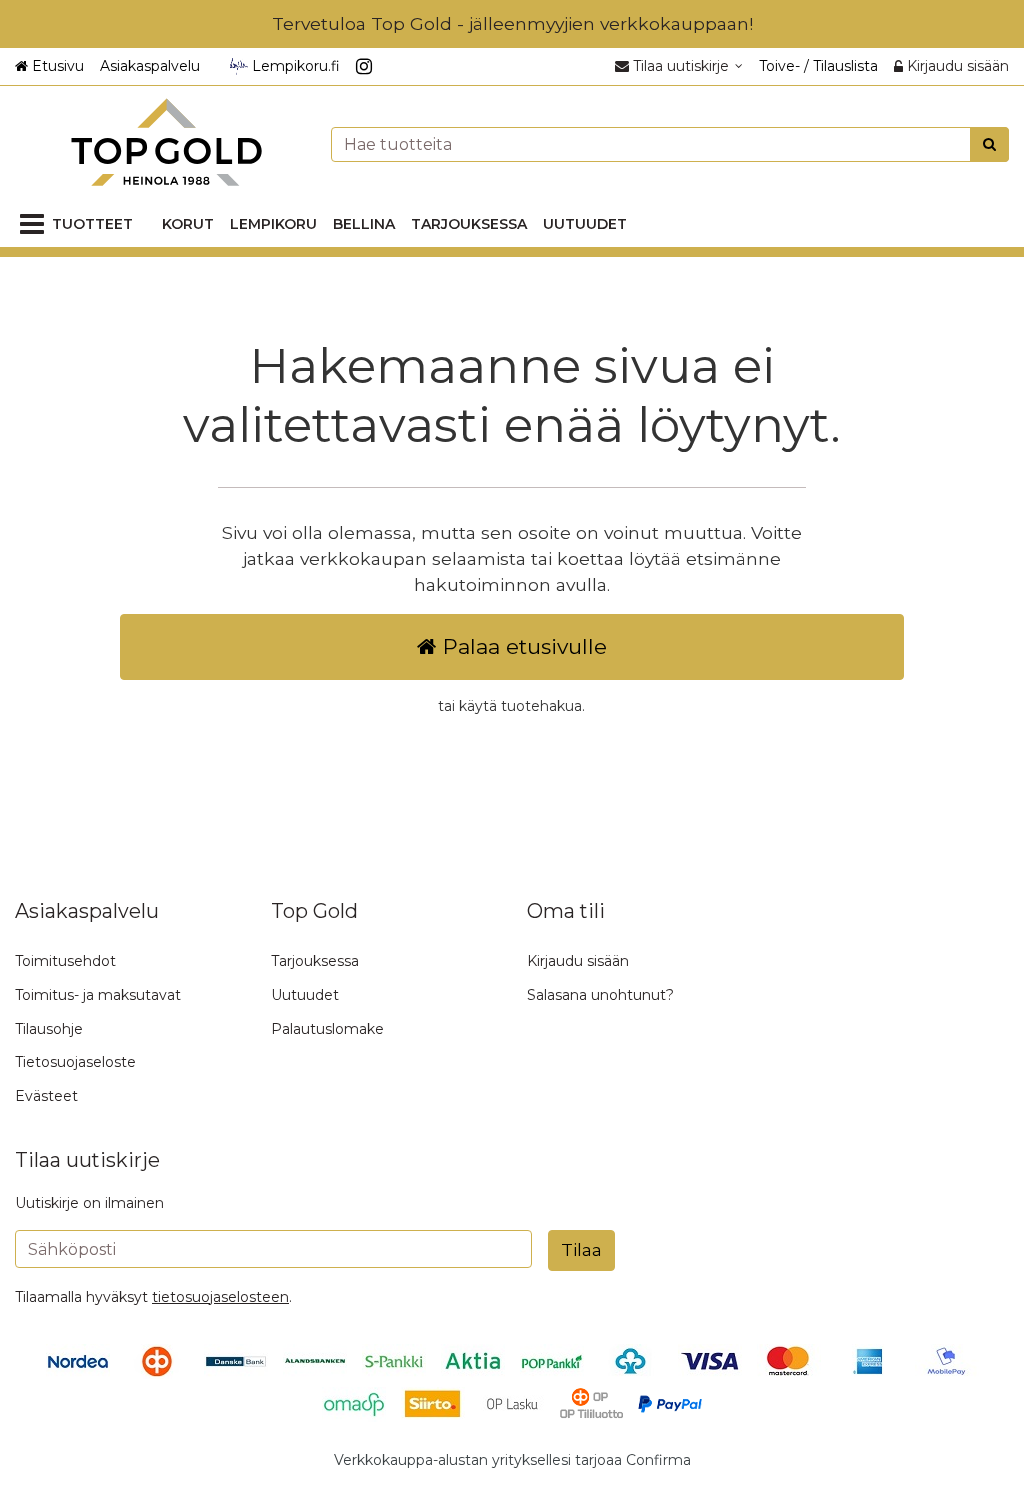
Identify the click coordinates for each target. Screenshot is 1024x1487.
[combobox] (670, 144)
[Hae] (989, 144)
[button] (220, 1297)
